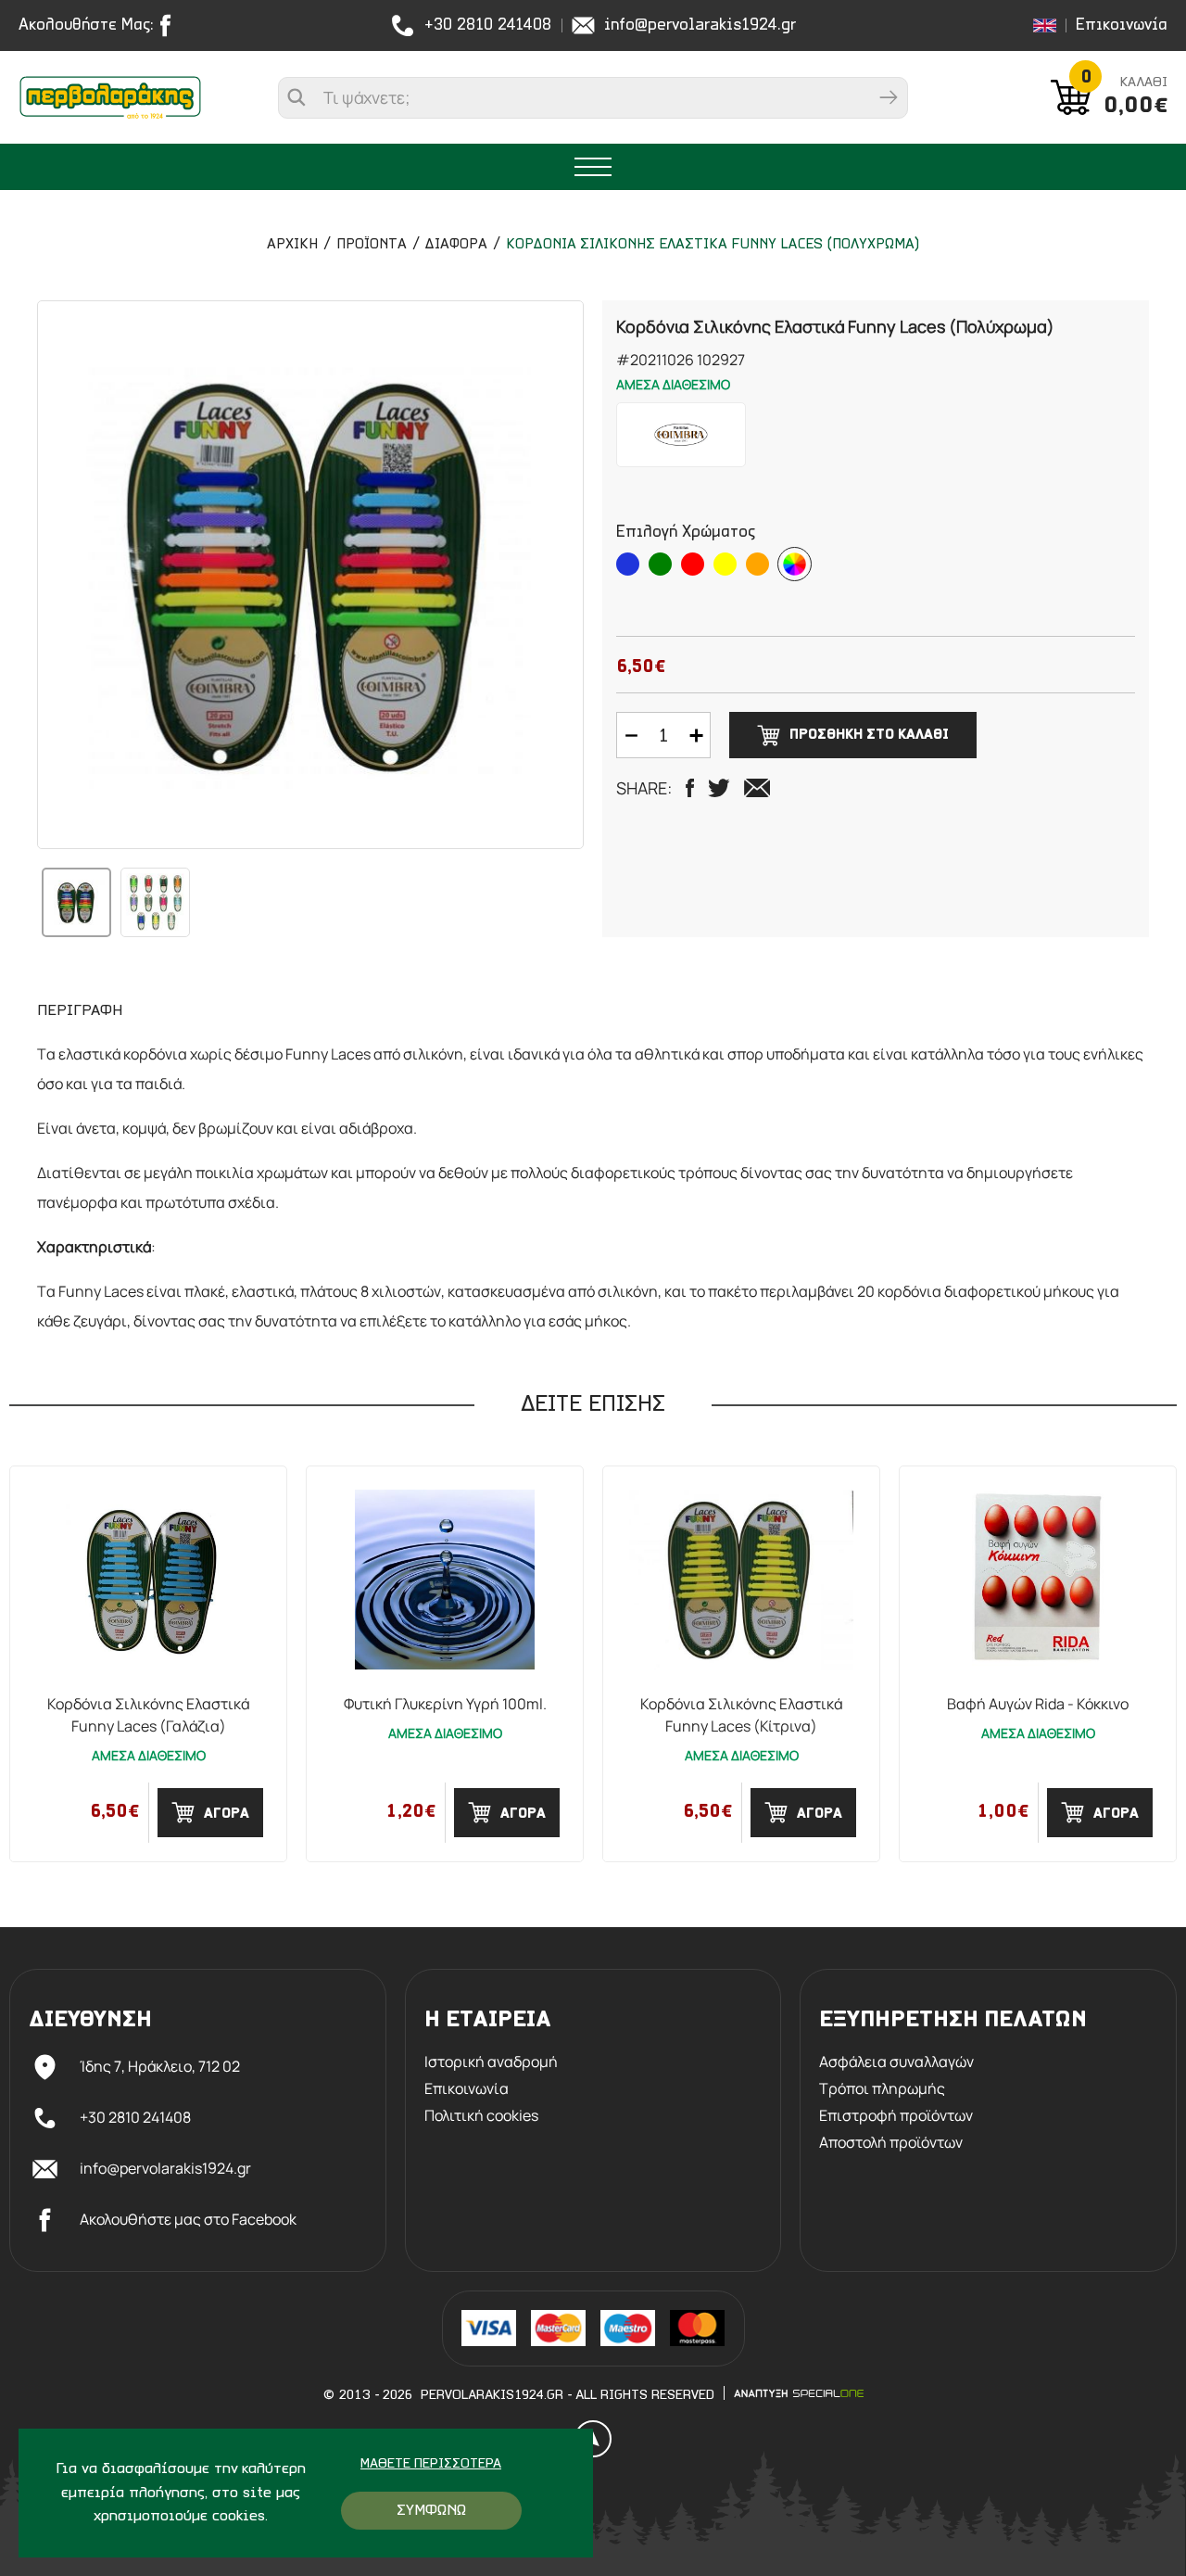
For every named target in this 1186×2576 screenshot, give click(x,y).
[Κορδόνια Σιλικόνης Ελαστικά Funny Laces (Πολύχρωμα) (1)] (310, 575)
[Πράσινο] (660, 564)
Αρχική (292, 245)
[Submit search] (889, 98)
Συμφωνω (431, 2511)
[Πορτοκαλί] (757, 564)
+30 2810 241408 (488, 25)
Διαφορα (456, 245)
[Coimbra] (681, 435)
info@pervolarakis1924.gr (700, 25)
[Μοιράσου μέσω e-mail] (757, 788)
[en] (1045, 25)
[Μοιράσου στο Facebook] (690, 788)
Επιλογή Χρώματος (686, 533)
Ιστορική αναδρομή (491, 2062)
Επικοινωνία (1122, 25)
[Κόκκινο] (693, 564)
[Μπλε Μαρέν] (628, 564)
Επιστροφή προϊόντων (896, 2116)
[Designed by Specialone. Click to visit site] (799, 2393)
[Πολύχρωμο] (795, 564)
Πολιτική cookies (481, 2116)
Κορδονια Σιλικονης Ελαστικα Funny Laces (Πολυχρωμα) (713, 245)
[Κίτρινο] (725, 564)
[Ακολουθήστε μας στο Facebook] (170, 25)
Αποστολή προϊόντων (891, 2143)
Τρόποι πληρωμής (882, 2089)
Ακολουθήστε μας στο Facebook (188, 2219)
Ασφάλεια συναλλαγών (896, 2062)
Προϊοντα (372, 245)
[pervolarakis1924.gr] (110, 97)
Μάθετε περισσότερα (431, 2464)
